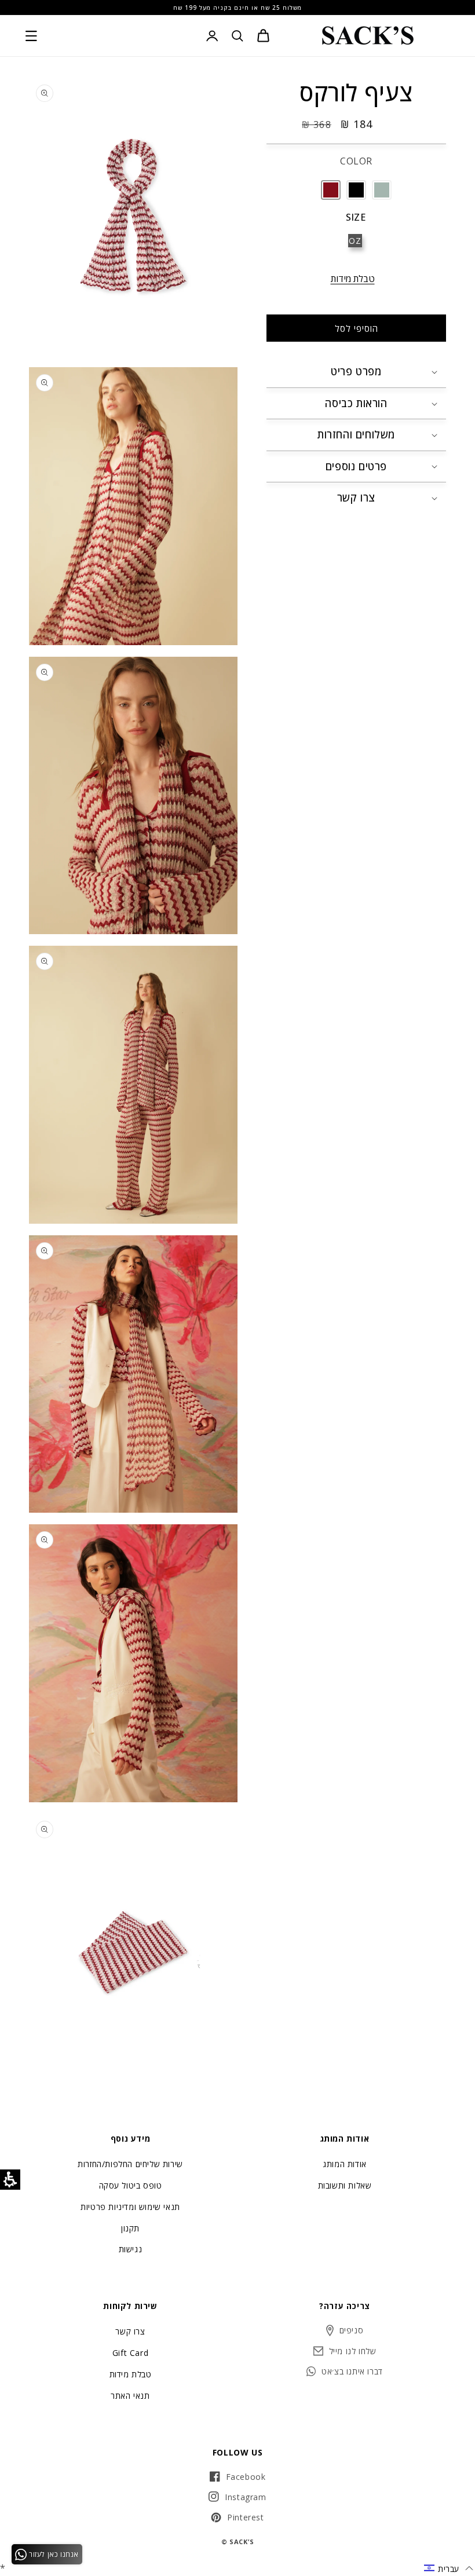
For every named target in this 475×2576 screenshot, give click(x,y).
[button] (31, 36)
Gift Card (130, 2353)
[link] (368, 36)
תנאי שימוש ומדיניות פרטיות (130, 2207)
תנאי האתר (130, 2396)
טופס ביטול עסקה (131, 2185)
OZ (355, 241)
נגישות (131, 2249)
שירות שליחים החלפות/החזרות (130, 2165)
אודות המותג (345, 2165)
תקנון (130, 2228)
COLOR (356, 161)
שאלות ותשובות (345, 2185)
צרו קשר (130, 2332)
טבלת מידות (353, 279)
